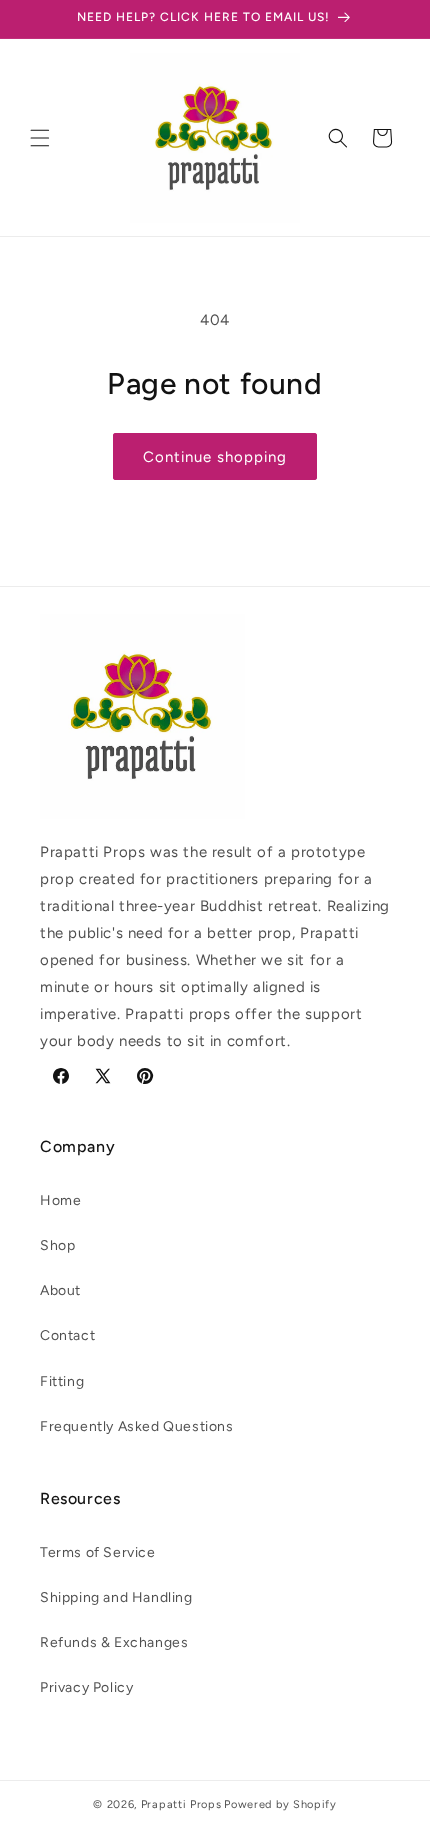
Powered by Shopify (280, 1804)
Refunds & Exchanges (114, 1642)
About (60, 1290)
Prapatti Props (181, 1804)
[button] (40, 138)
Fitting (62, 1381)
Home (60, 1200)
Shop (57, 1245)
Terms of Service (98, 1552)
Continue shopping (215, 457)
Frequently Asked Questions (137, 1426)
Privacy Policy (86, 1687)
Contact (67, 1335)
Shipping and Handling (116, 1597)
